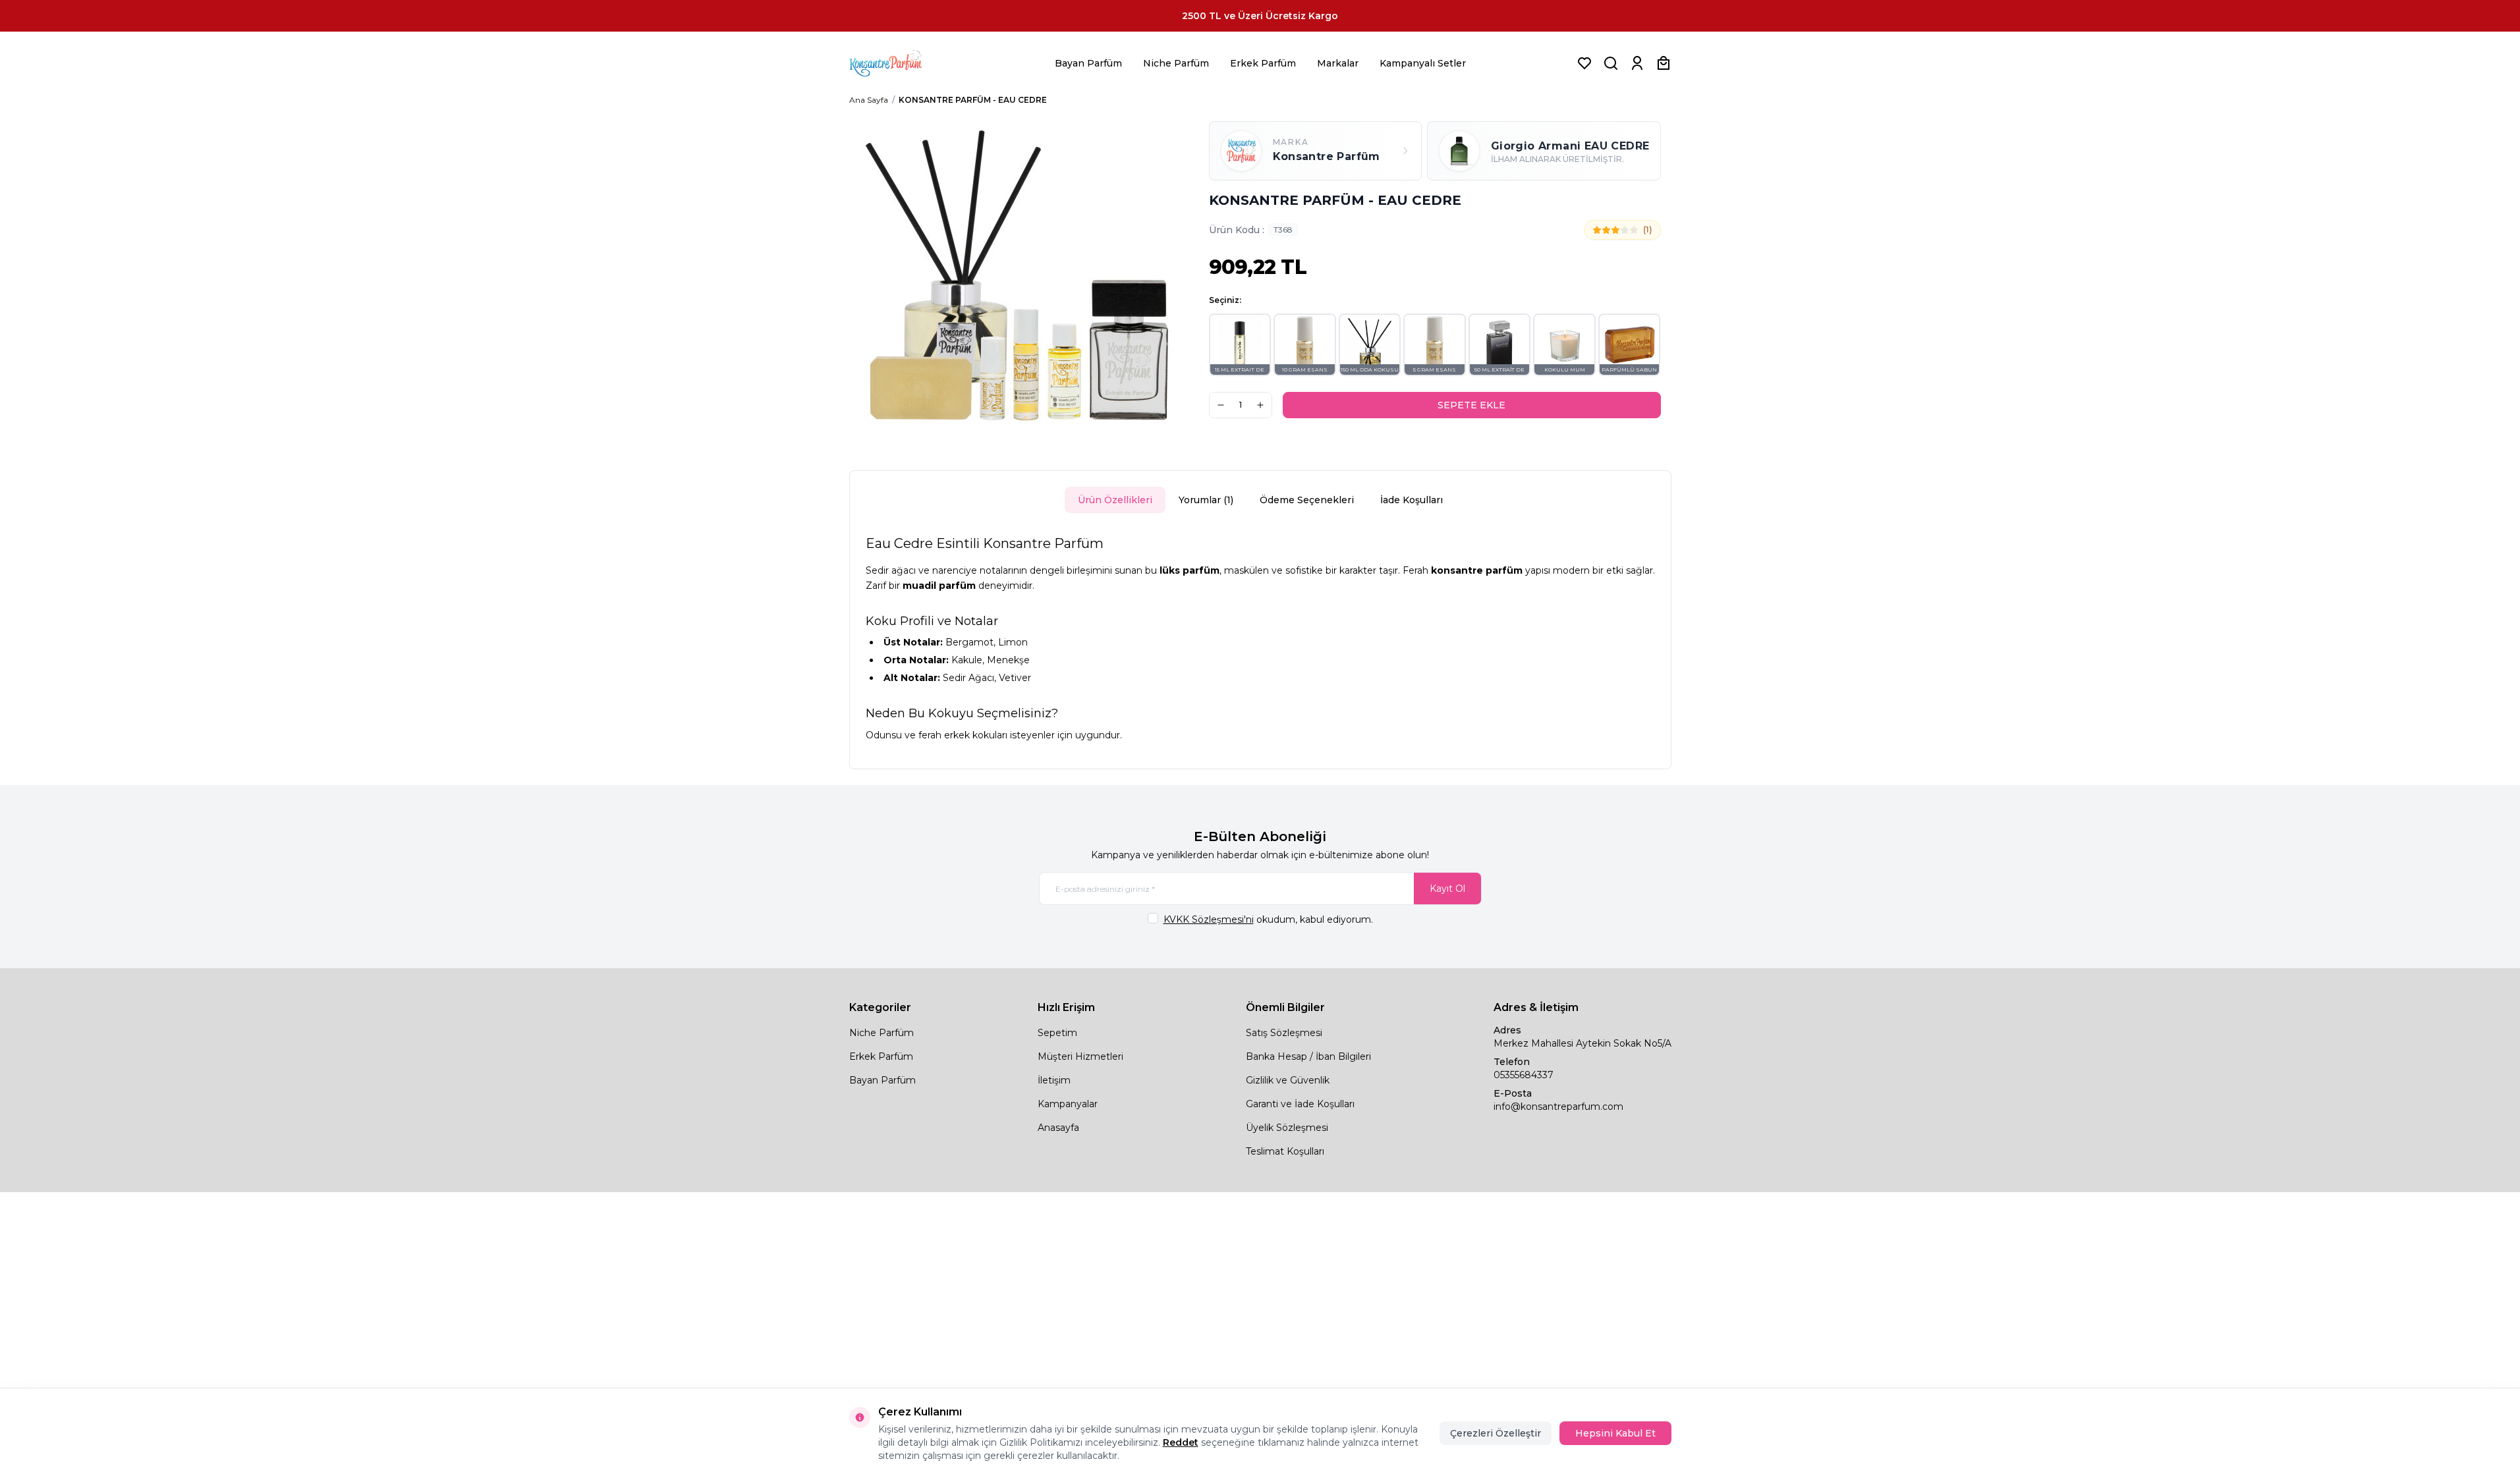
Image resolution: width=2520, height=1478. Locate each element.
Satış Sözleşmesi (1284, 1033)
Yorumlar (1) (1206, 500)
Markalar (1338, 63)
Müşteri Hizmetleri (1080, 1056)
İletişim (1054, 1080)
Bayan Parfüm (1088, 63)
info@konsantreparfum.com (1558, 1107)
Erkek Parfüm (1263, 63)
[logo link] (902, 63)
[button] (1240, 345)
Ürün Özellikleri (1115, 500)
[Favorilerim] (1584, 63)
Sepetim (1057, 1033)
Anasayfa (1058, 1128)
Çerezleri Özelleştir (1496, 1433)
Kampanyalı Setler (1423, 63)
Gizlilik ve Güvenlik (1288, 1080)
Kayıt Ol (1447, 889)
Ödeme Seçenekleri (1307, 500)
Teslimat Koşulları (1285, 1151)
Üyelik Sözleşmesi (1287, 1128)
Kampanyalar (1068, 1104)
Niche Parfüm (1176, 63)
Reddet (1181, 1442)
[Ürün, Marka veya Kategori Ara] (1611, 63)
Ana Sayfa (869, 100)
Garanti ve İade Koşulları (1300, 1104)
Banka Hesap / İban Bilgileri (1308, 1056)
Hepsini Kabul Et (1615, 1433)
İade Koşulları (1412, 500)
